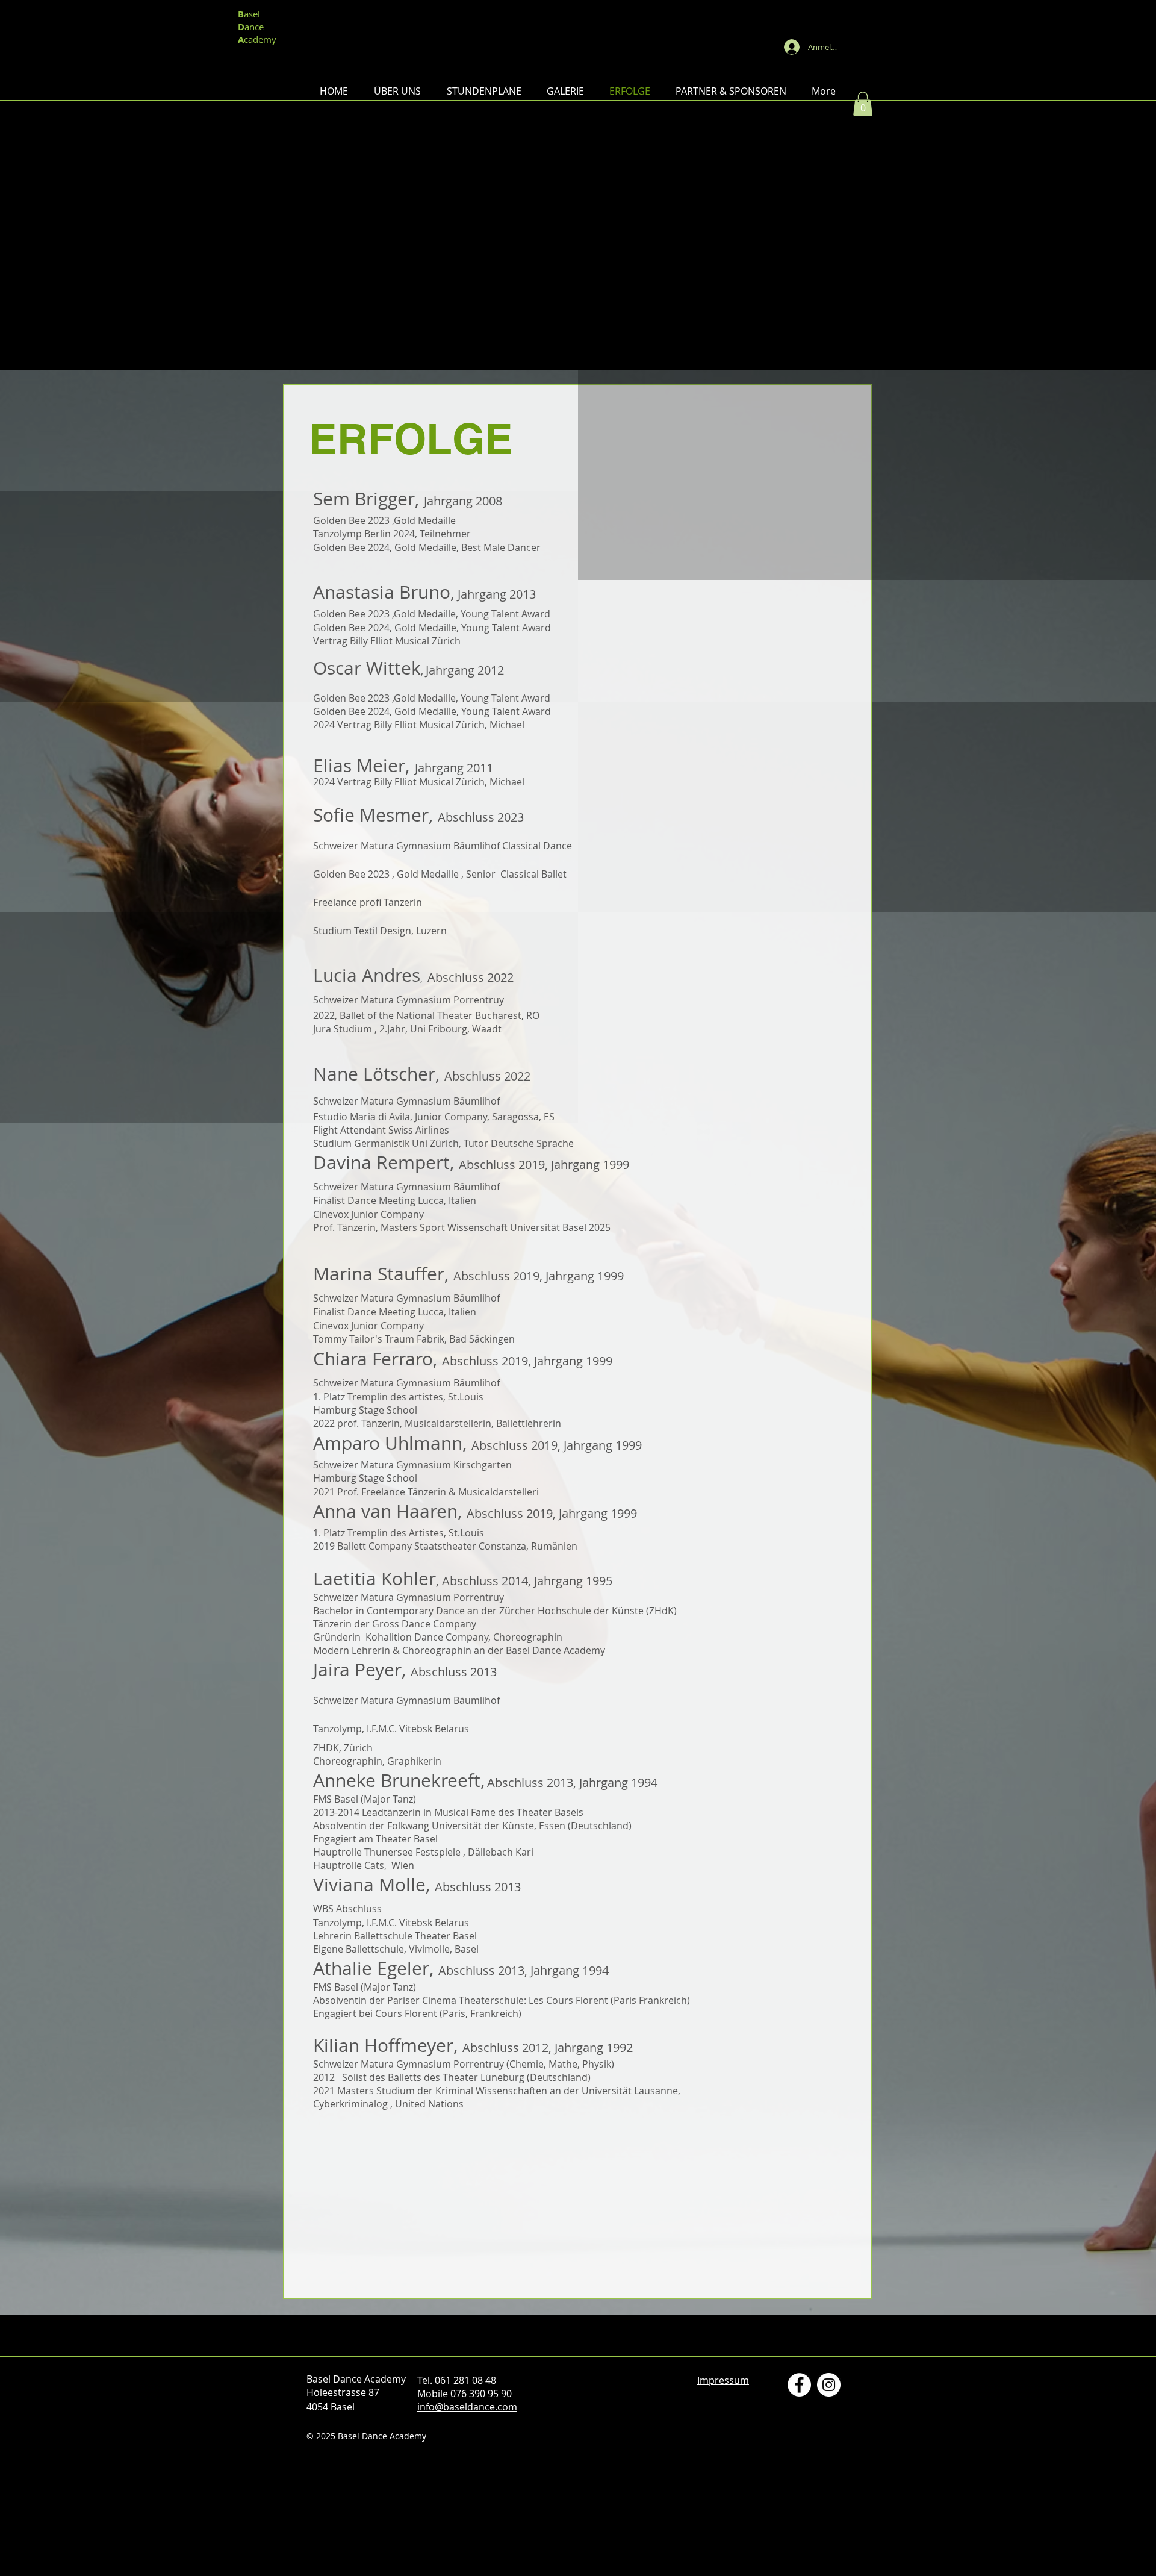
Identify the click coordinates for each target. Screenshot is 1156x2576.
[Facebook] (799, 2385)
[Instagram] (829, 2385)
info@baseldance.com (467, 2407)
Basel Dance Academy (578, 26)
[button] (397, 91)
